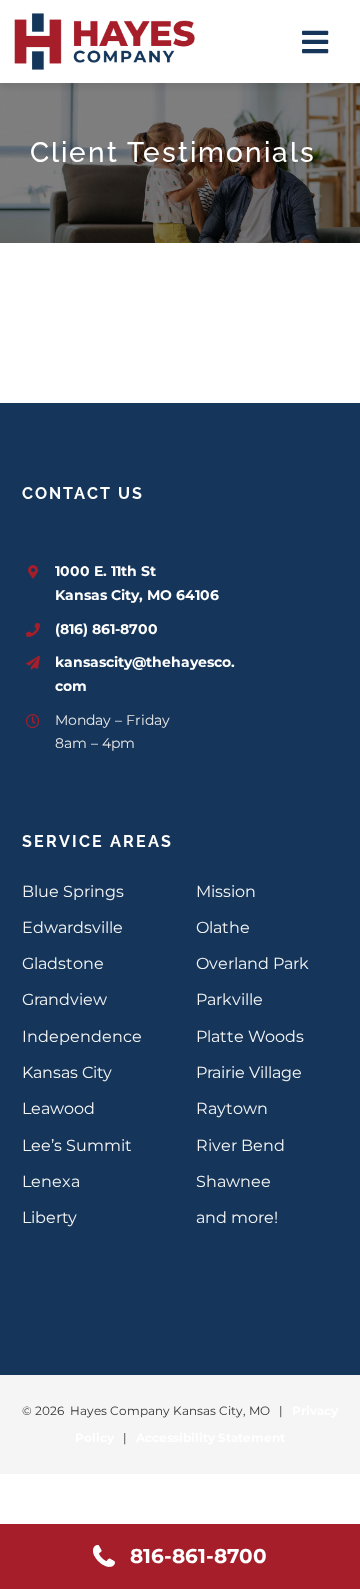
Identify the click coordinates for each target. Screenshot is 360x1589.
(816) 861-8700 (106, 629)
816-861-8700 (198, 1556)
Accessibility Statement (210, 1437)
